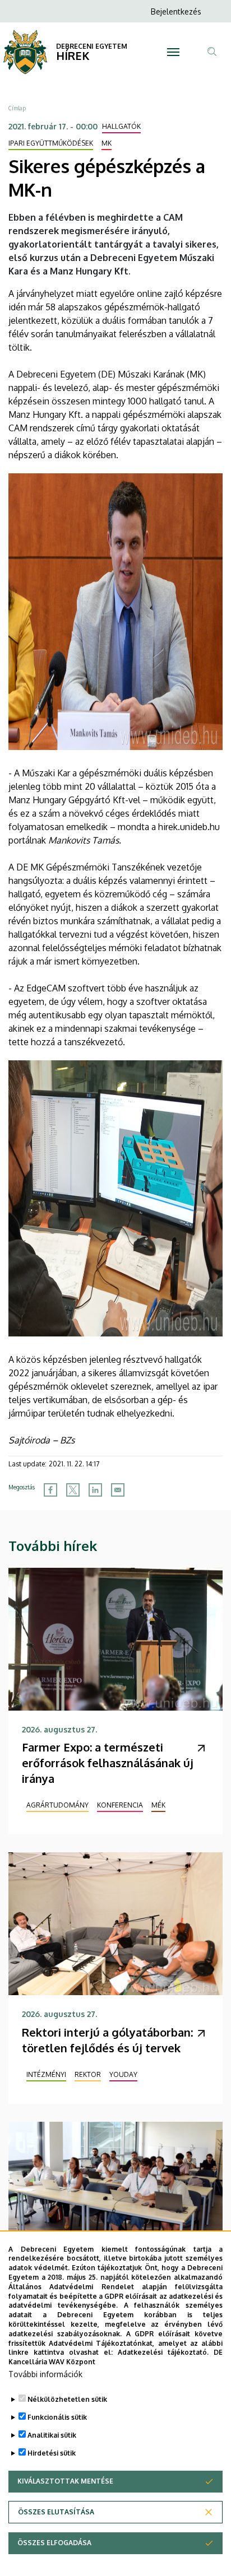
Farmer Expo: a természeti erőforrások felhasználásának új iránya (108, 1763)
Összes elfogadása (54, 2543)
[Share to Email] (118, 1490)
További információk (45, 2374)
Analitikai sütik (52, 2435)
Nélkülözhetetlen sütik (67, 2399)
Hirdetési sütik (52, 2453)
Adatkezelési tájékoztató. (163, 2352)
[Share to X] (73, 1490)
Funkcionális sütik (57, 2417)
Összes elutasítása (56, 2512)
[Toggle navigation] (174, 52)
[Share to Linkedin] (95, 1490)
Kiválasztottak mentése (65, 2481)
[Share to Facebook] (50, 1490)
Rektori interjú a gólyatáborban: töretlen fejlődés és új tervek (107, 2040)
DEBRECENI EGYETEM (92, 46)
